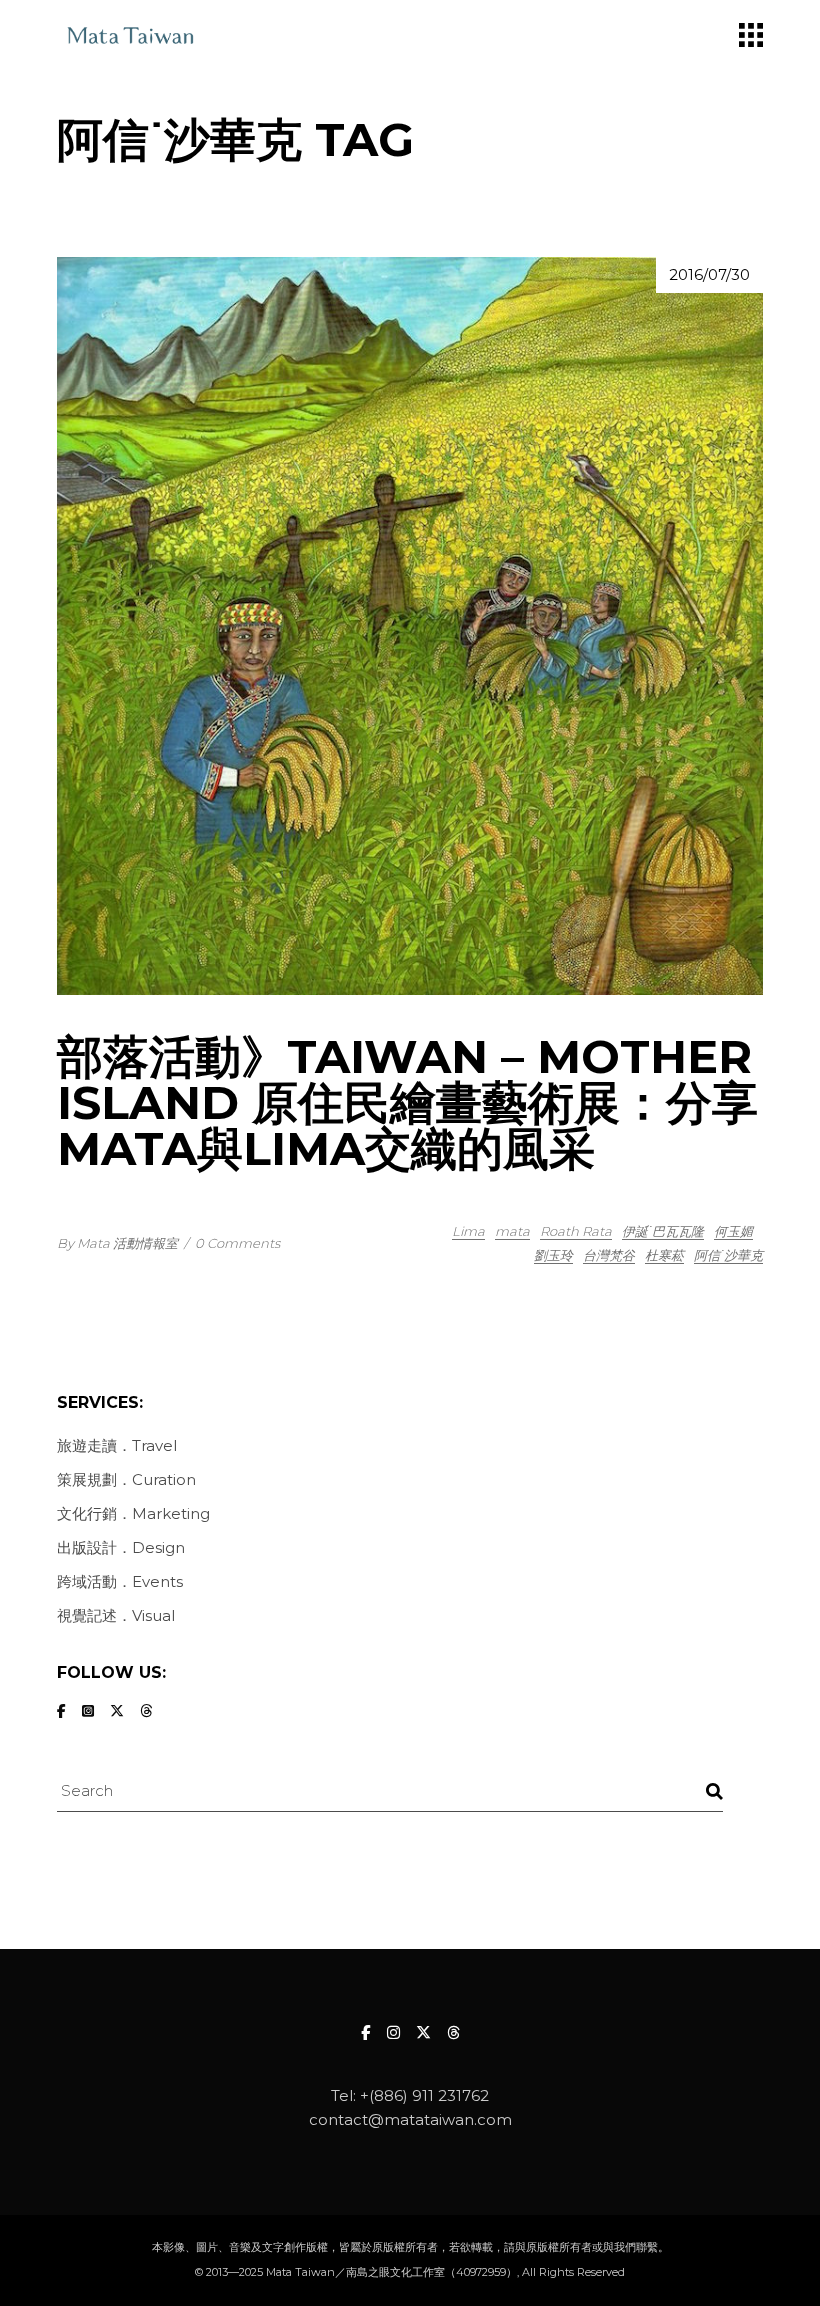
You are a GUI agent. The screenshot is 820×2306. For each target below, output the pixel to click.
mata (512, 1231)
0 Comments (237, 1243)
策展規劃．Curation (126, 1479)
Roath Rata (576, 1231)
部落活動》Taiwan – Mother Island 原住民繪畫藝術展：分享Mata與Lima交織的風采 (407, 1102)
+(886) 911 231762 (424, 2095)
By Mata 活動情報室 (117, 1243)
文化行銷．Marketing (133, 1513)
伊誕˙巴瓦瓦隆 (663, 1231)
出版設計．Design (121, 1547)
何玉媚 (733, 1231)
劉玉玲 (553, 1255)
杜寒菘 (664, 1255)
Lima (468, 1231)
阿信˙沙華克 (728, 1255)
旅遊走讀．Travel (117, 1445)
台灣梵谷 (609, 1255)
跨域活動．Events (120, 1581)
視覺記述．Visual (116, 1615)
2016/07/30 (709, 274)
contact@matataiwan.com (410, 2119)
